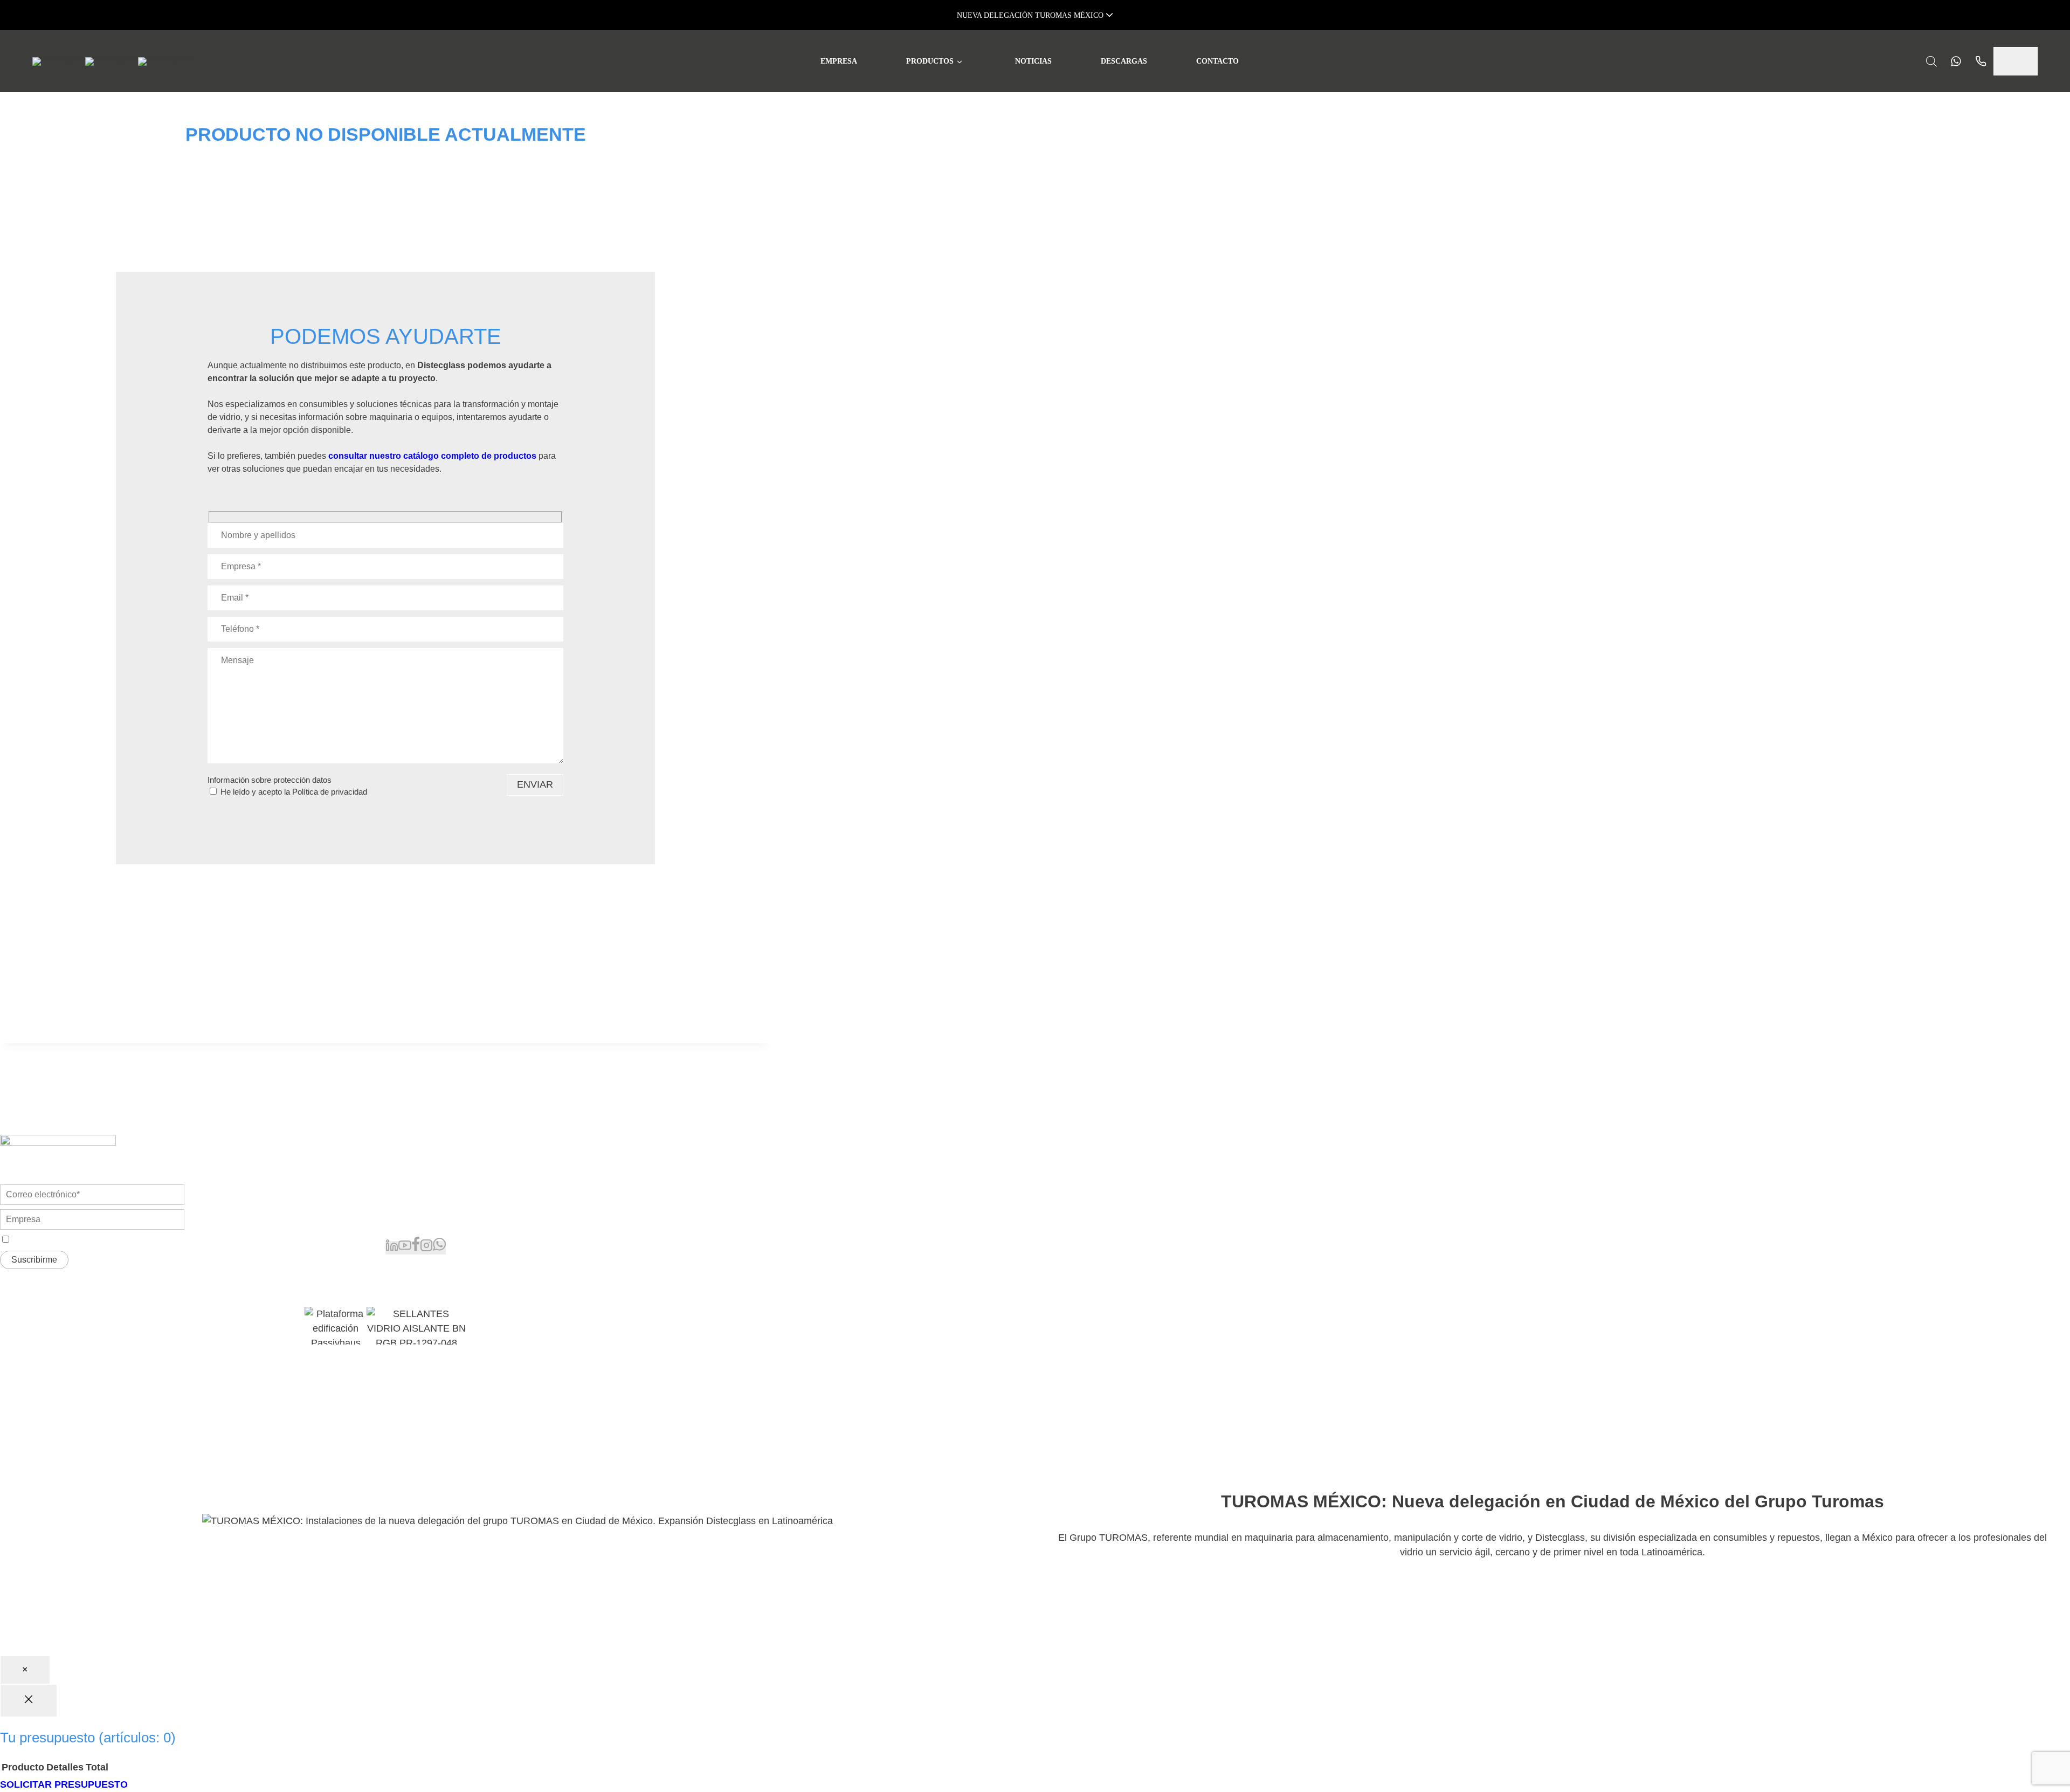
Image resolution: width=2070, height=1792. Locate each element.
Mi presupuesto (736, 1178)
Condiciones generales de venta (284, 1374)
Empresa (839, 61)
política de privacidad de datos (118, 1240)
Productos (930, 61)
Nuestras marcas (739, 1160)
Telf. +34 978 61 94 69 (428, 1197)
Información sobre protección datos (270, 780)
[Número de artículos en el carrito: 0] (2016, 61)
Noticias (1033, 61)
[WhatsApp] (439, 1248)
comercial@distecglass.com (439, 1219)
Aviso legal (372, 1374)
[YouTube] (405, 1248)
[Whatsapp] (1953, 61)
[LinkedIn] (392, 1248)
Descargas (1124, 61)
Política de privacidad (330, 792)
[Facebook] (416, 1248)
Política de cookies (526, 1374)
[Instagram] (426, 1248)
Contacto (1217, 61)
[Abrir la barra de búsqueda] (1931, 61)
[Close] (29, 1701)
